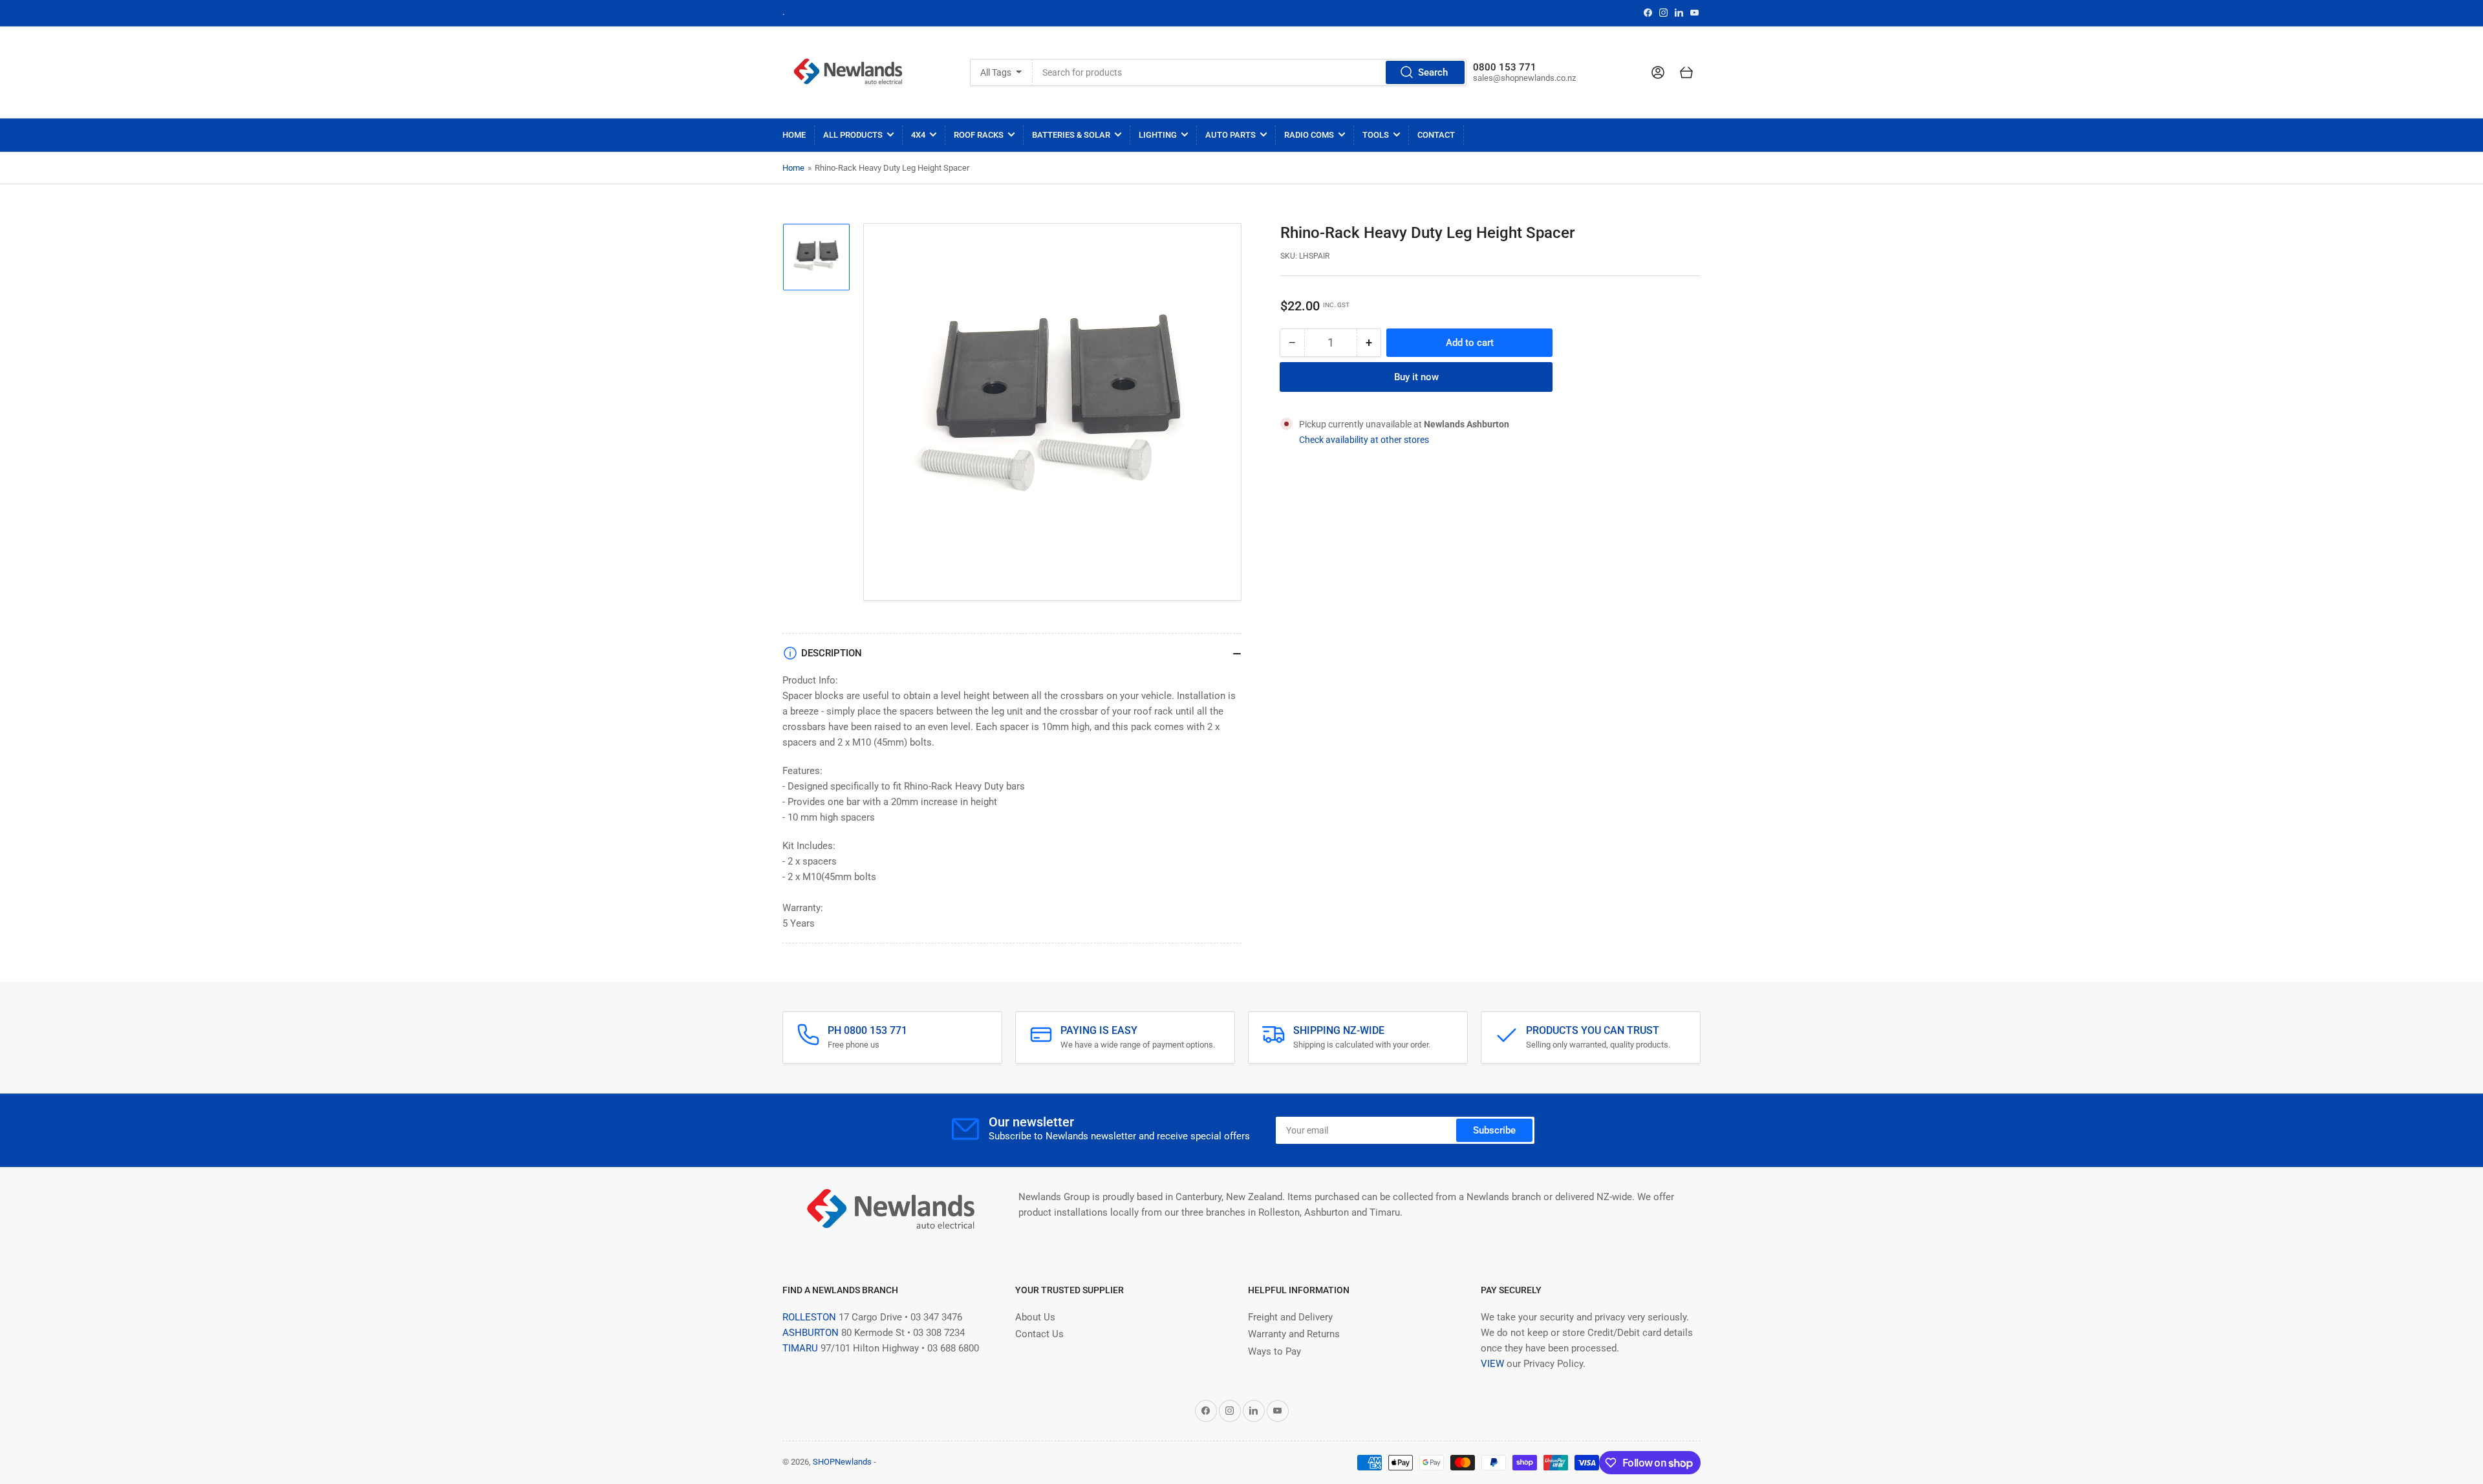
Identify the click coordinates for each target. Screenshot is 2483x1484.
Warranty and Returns (1294, 1334)
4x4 (918, 135)
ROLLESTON (809, 1317)
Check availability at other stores (1364, 440)
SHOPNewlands (842, 1462)
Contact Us (1039, 1334)
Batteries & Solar (1071, 135)
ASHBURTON (811, 1333)
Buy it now (1416, 377)
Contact (1436, 135)
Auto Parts (1231, 135)
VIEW (1492, 1364)
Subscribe (1494, 1130)
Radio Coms (1309, 135)
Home (794, 135)
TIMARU (800, 1348)
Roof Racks (979, 135)
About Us (1035, 1317)
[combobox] (1250, 72)
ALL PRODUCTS (853, 135)
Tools (1376, 135)
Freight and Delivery (1290, 1317)
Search (1433, 72)
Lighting (1158, 135)
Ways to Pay (1274, 1351)
